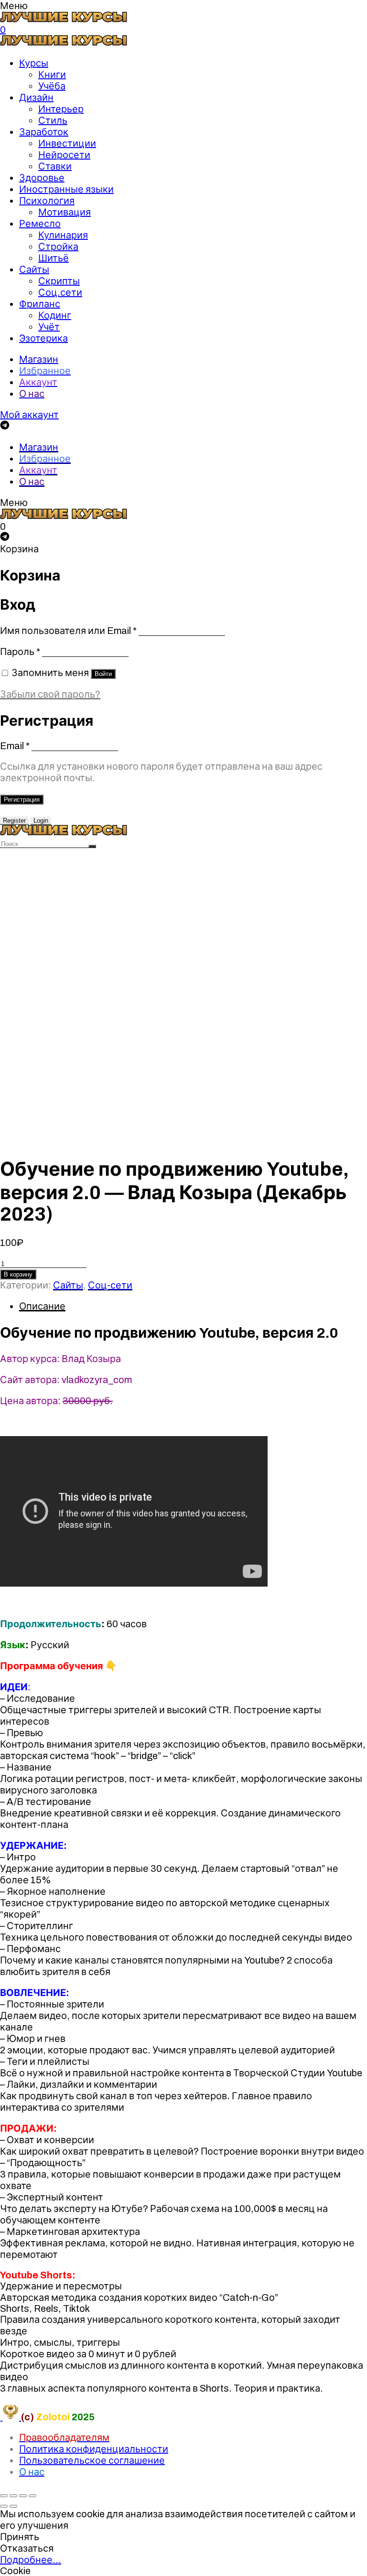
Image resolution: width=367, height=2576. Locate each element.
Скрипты (59, 281)
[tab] (193, 1306)
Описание (42, 1306)
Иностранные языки (66, 189)
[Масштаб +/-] (32, 2496)
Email (15, 746)
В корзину (18, 1274)
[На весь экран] (23, 2496)
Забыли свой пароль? (50, 694)
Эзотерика (43, 338)
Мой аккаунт (29, 415)
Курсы (34, 63)
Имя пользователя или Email (68, 631)
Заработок (44, 132)
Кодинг (55, 315)
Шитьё (54, 258)
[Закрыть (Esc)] (4, 2496)
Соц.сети (60, 292)
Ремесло (40, 224)
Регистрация (22, 800)
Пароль (20, 652)
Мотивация (65, 212)
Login (41, 821)
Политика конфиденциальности (94, 2449)
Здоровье (42, 178)
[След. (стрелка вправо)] (13, 2506)
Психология (47, 201)
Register (14, 821)
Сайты (34, 269)
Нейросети (64, 155)
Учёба (52, 86)
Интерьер (61, 109)
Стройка (58, 247)
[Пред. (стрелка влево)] (4, 2506)
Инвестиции (67, 143)
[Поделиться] (13, 2496)
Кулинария (63, 235)
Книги (52, 75)
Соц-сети (110, 1285)
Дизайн (36, 97)
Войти (103, 674)
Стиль (53, 120)
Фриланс (40, 304)
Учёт (49, 327)
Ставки (55, 166)
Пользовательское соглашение (92, 2460)
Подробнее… (31, 2560)
